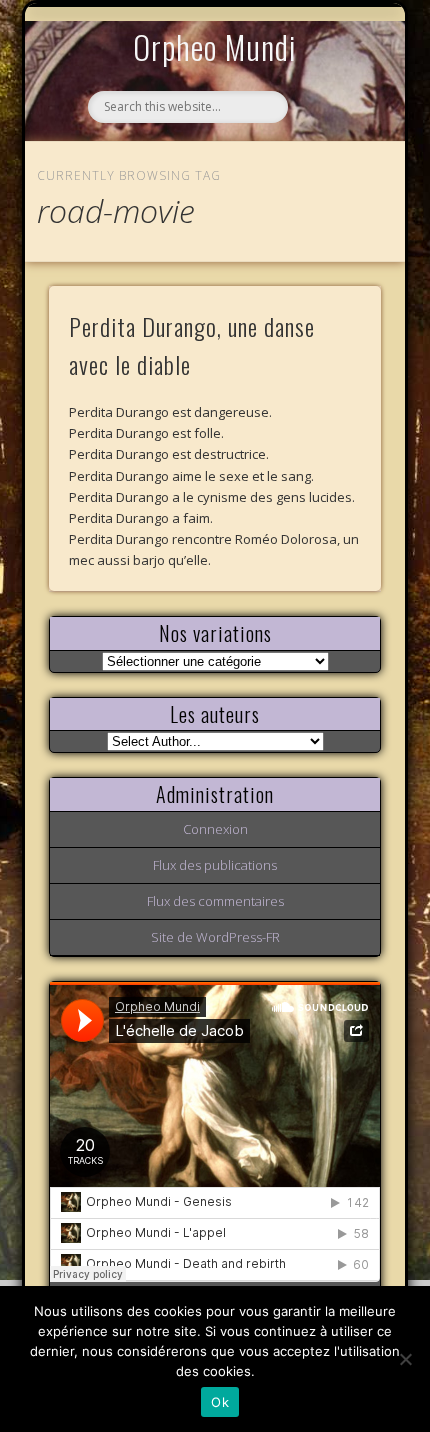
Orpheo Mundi (215, 46)
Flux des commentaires (215, 901)
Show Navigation (332, 184)
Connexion (215, 829)
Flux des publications (215, 865)
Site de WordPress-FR (215, 937)
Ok (220, 1402)
